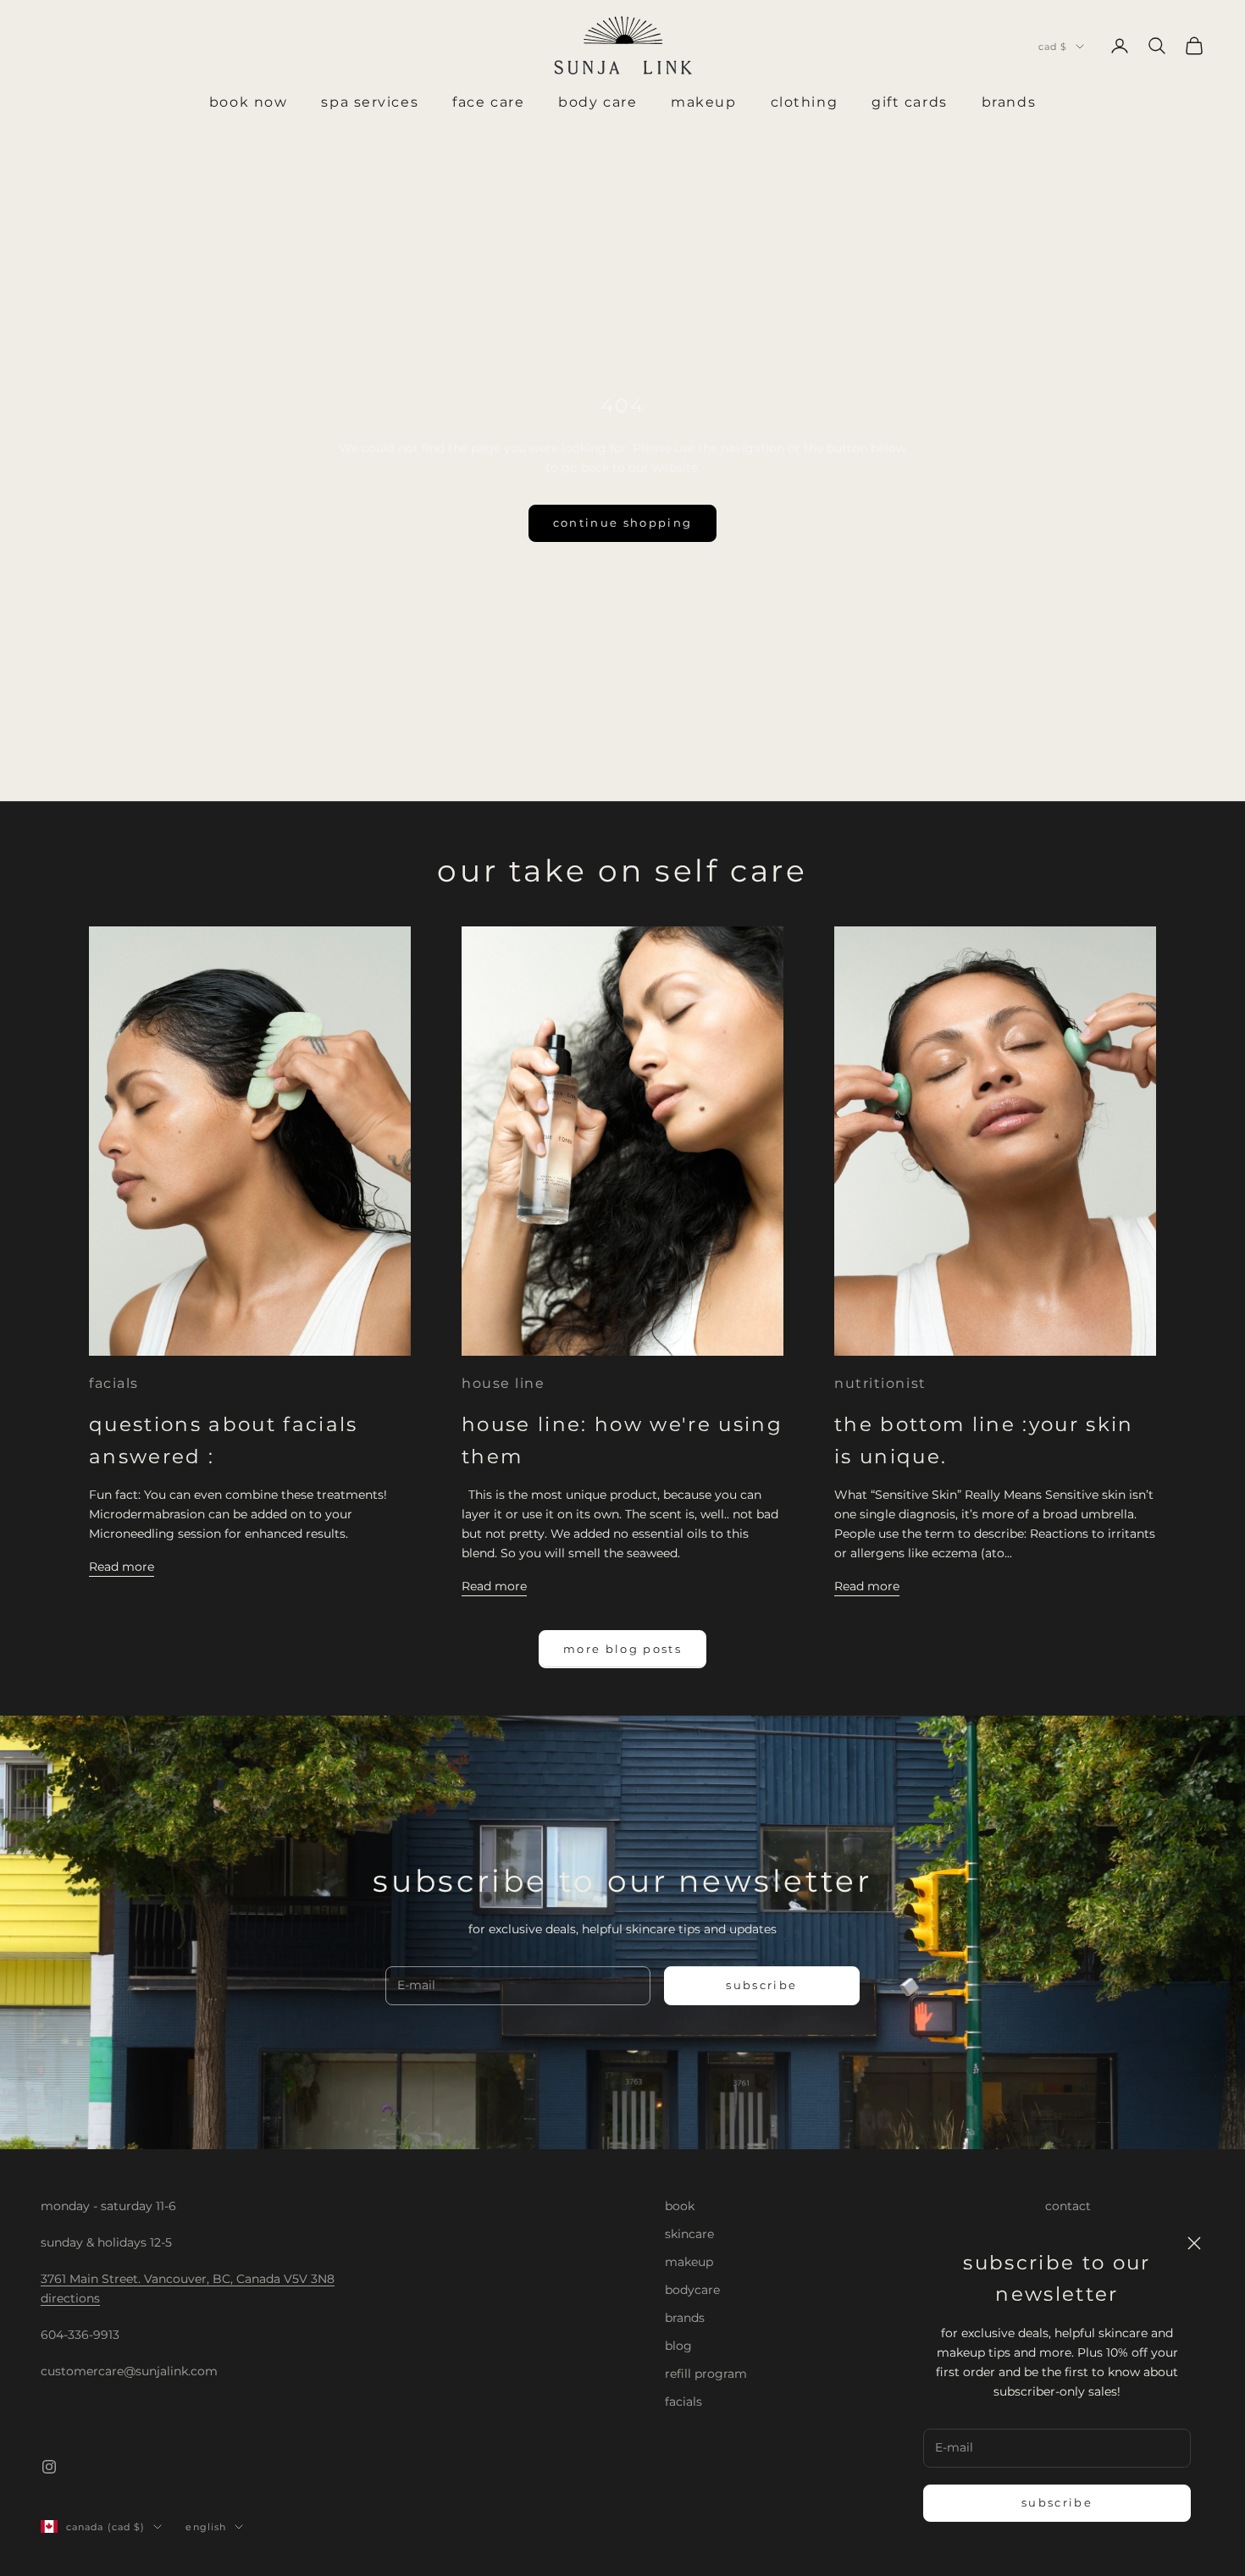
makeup (689, 2262)
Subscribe (1057, 2502)
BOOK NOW (248, 102)
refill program (706, 2374)
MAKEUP (703, 102)
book (680, 2206)
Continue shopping (623, 522)
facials (114, 1383)
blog (678, 2346)
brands (685, 2318)
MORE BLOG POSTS (622, 1649)
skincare (689, 2234)
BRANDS (1009, 102)
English (206, 2527)
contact (1068, 2206)
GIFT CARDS (910, 102)
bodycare (692, 2290)
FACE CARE (488, 102)
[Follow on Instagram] (49, 2467)
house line (504, 1383)
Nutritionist (880, 1383)
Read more (122, 1567)
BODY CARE (598, 102)
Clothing (804, 102)
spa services (370, 102)
